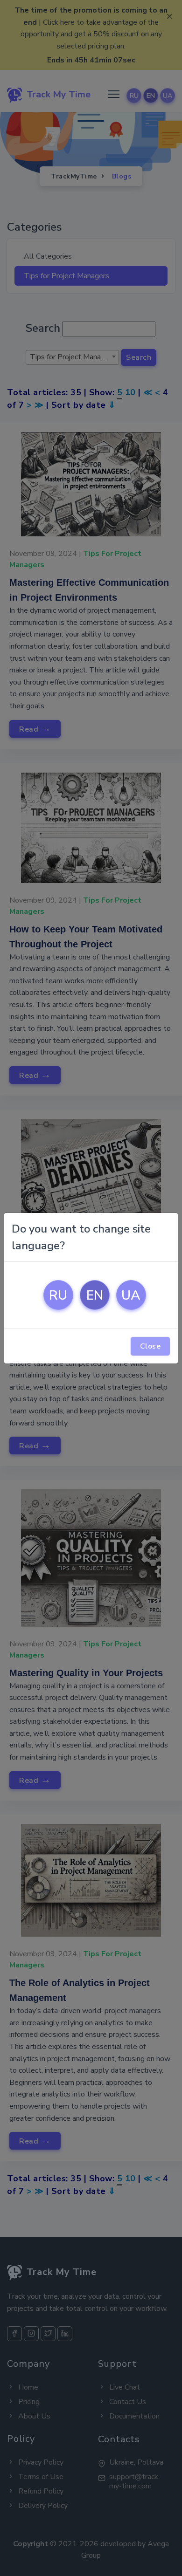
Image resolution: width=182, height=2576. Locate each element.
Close (150, 1346)
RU (58, 1295)
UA (131, 1295)
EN (95, 1295)
